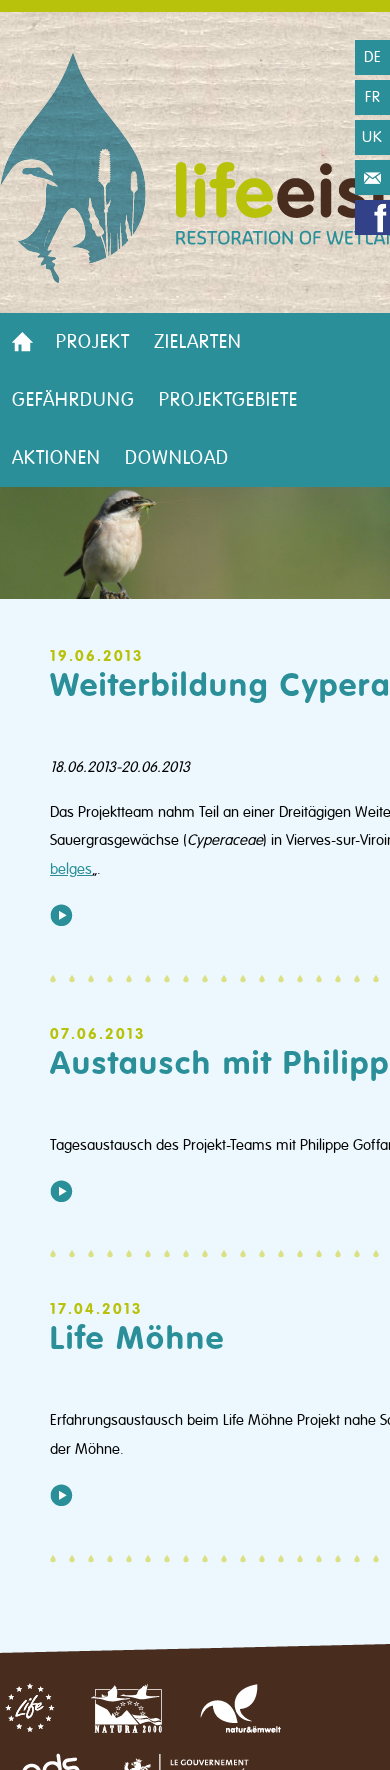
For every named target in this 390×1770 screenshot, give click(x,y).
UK (372, 137)
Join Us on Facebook (372, 217)
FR (373, 97)
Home (22, 342)
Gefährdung (73, 400)
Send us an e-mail (372, 177)
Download (177, 458)
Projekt (93, 342)
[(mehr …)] (61, 915)
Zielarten (198, 342)
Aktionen (56, 458)
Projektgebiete (228, 400)
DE (373, 57)
